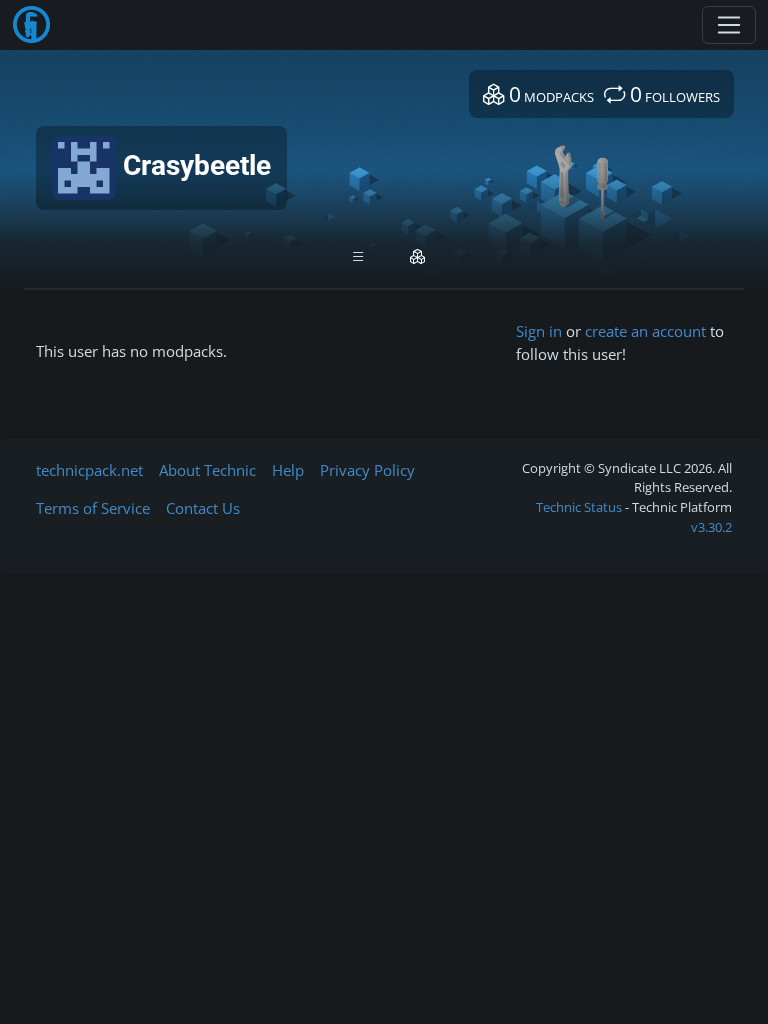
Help (288, 470)
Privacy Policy (367, 470)
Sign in (539, 331)
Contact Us (203, 508)
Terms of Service (93, 508)
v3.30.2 (711, 527)
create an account (645, 331)
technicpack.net (89, 470)
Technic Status (579, 507)
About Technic (207, 470)
